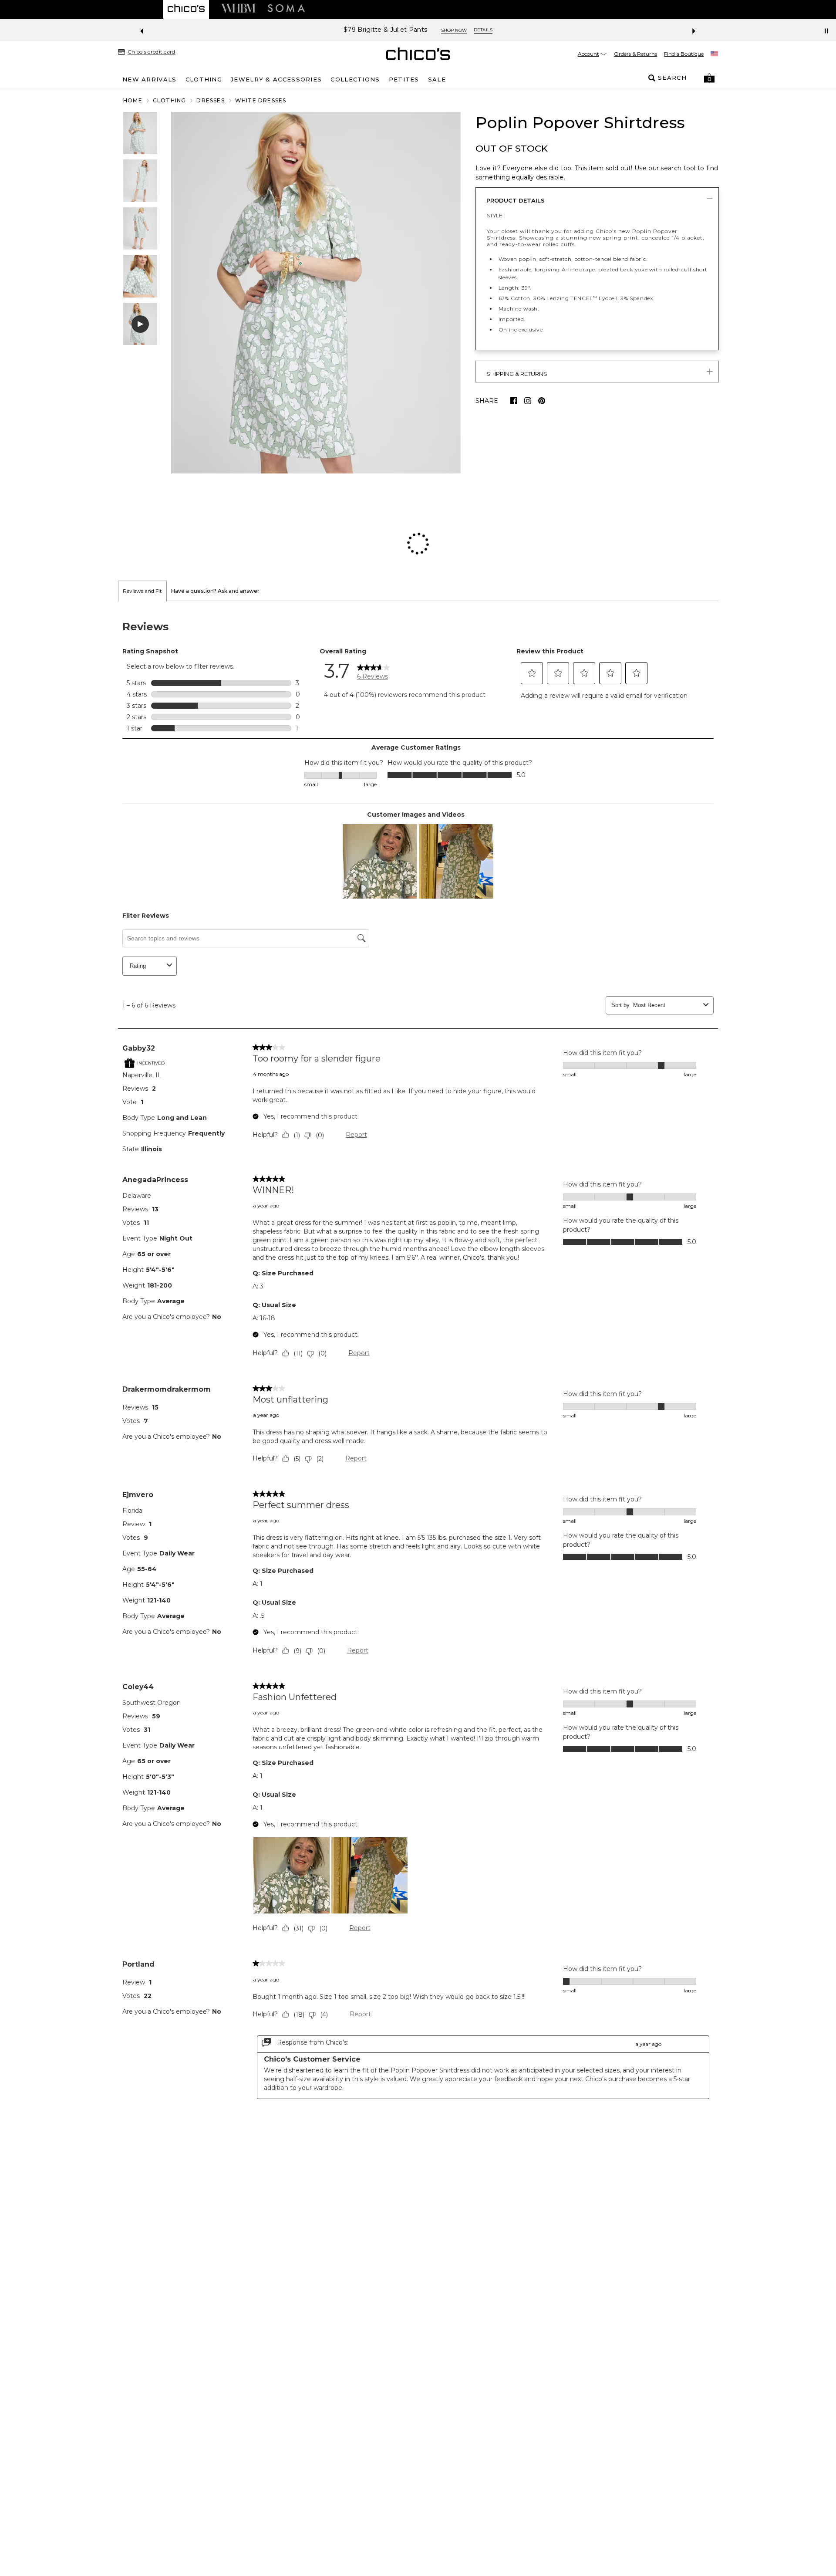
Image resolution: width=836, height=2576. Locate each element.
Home (133, 100)
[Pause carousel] (826, 31)
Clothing (170, 100)
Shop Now (454, 30)
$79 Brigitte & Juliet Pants (385, 30)
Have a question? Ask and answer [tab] (215, 534)
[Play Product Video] (140, 324)
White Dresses (261, 100)
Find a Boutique (684, 54)
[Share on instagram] (528, 401)
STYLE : (496, 215)
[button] (709, 78)
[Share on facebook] (514, 401)
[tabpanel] (418, 1304)
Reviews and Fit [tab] (142, 534)
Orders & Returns (635, 54)
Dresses (210, 100)
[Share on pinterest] (542, 401)
